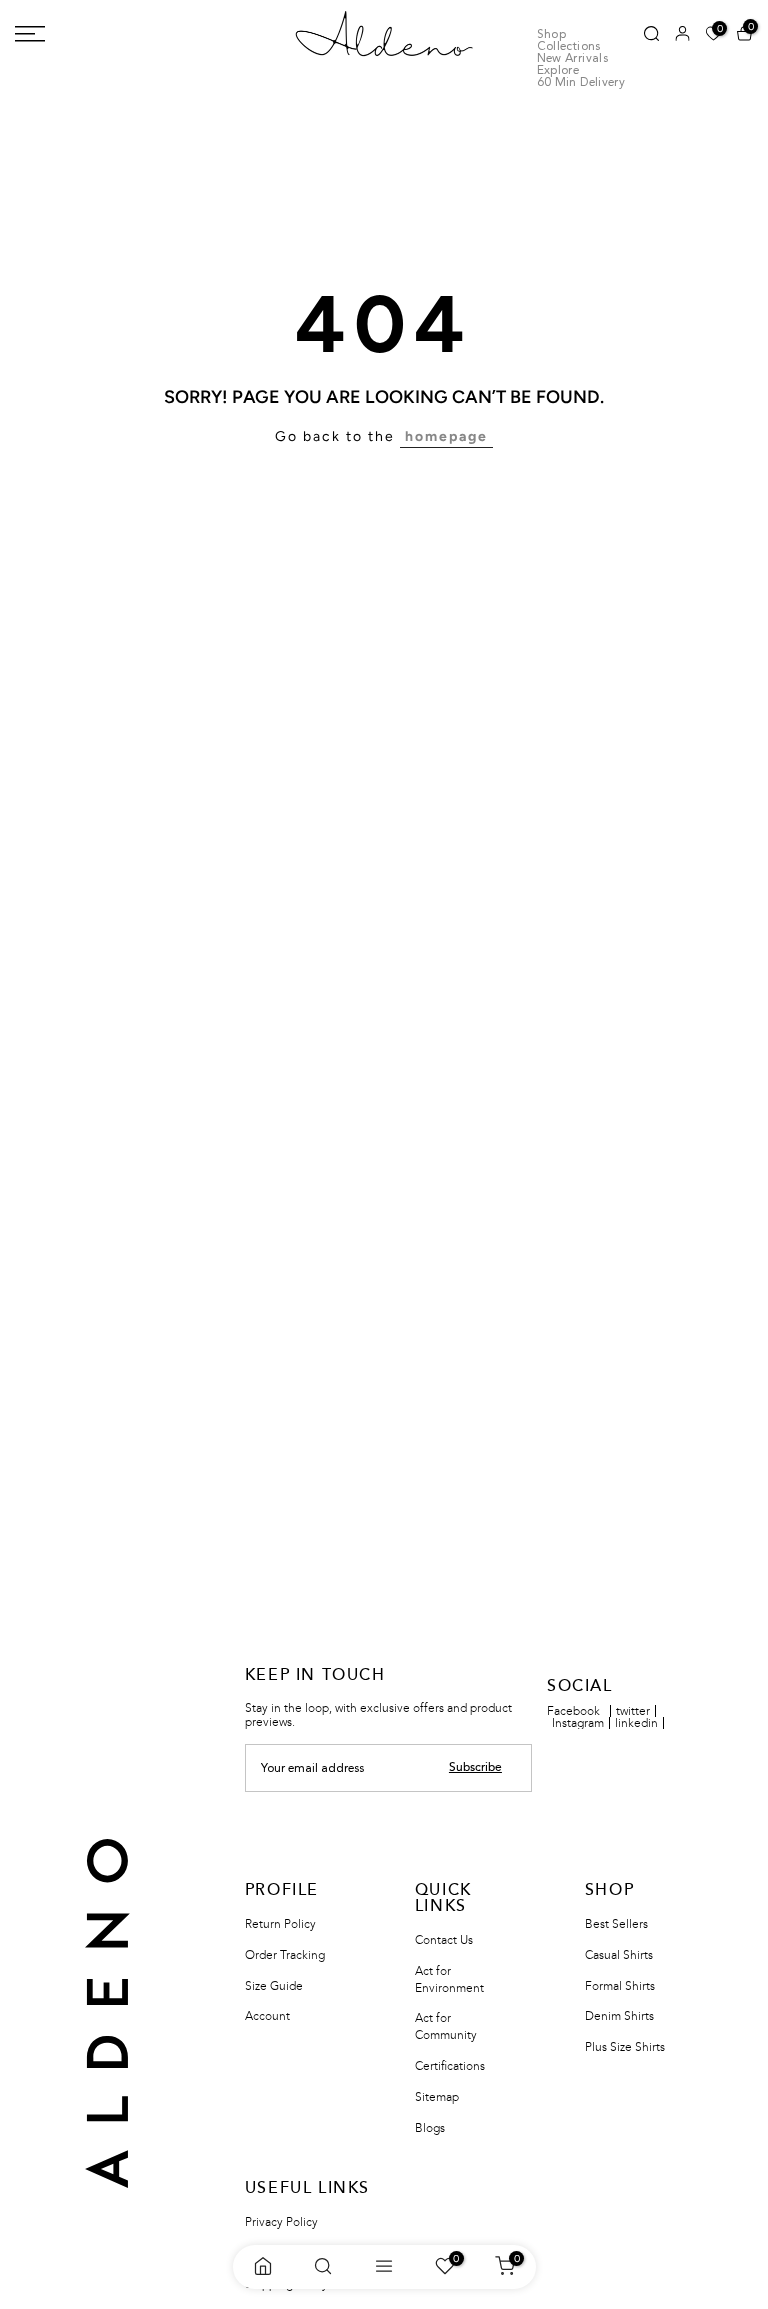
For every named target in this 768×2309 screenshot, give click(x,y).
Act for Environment (449, 1979)
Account (267, 2016)
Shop (551, 35)
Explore (558, 71)
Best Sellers (616, 1924)
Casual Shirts (619, 1955)
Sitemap (437, 2097)
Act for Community (446, 2026)
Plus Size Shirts (625, 2047)
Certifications (450, 2066)
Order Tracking (285, 1955)
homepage (446, 436)
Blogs (430, 2128)
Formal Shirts (620, 1986)
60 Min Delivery (581, 83)
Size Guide (274, 1986)
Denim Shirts (619, 2016)
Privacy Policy (281, 2222)
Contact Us (444, 1940)
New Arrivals (572, 59)
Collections (569, 47)
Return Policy (280, 1924)
